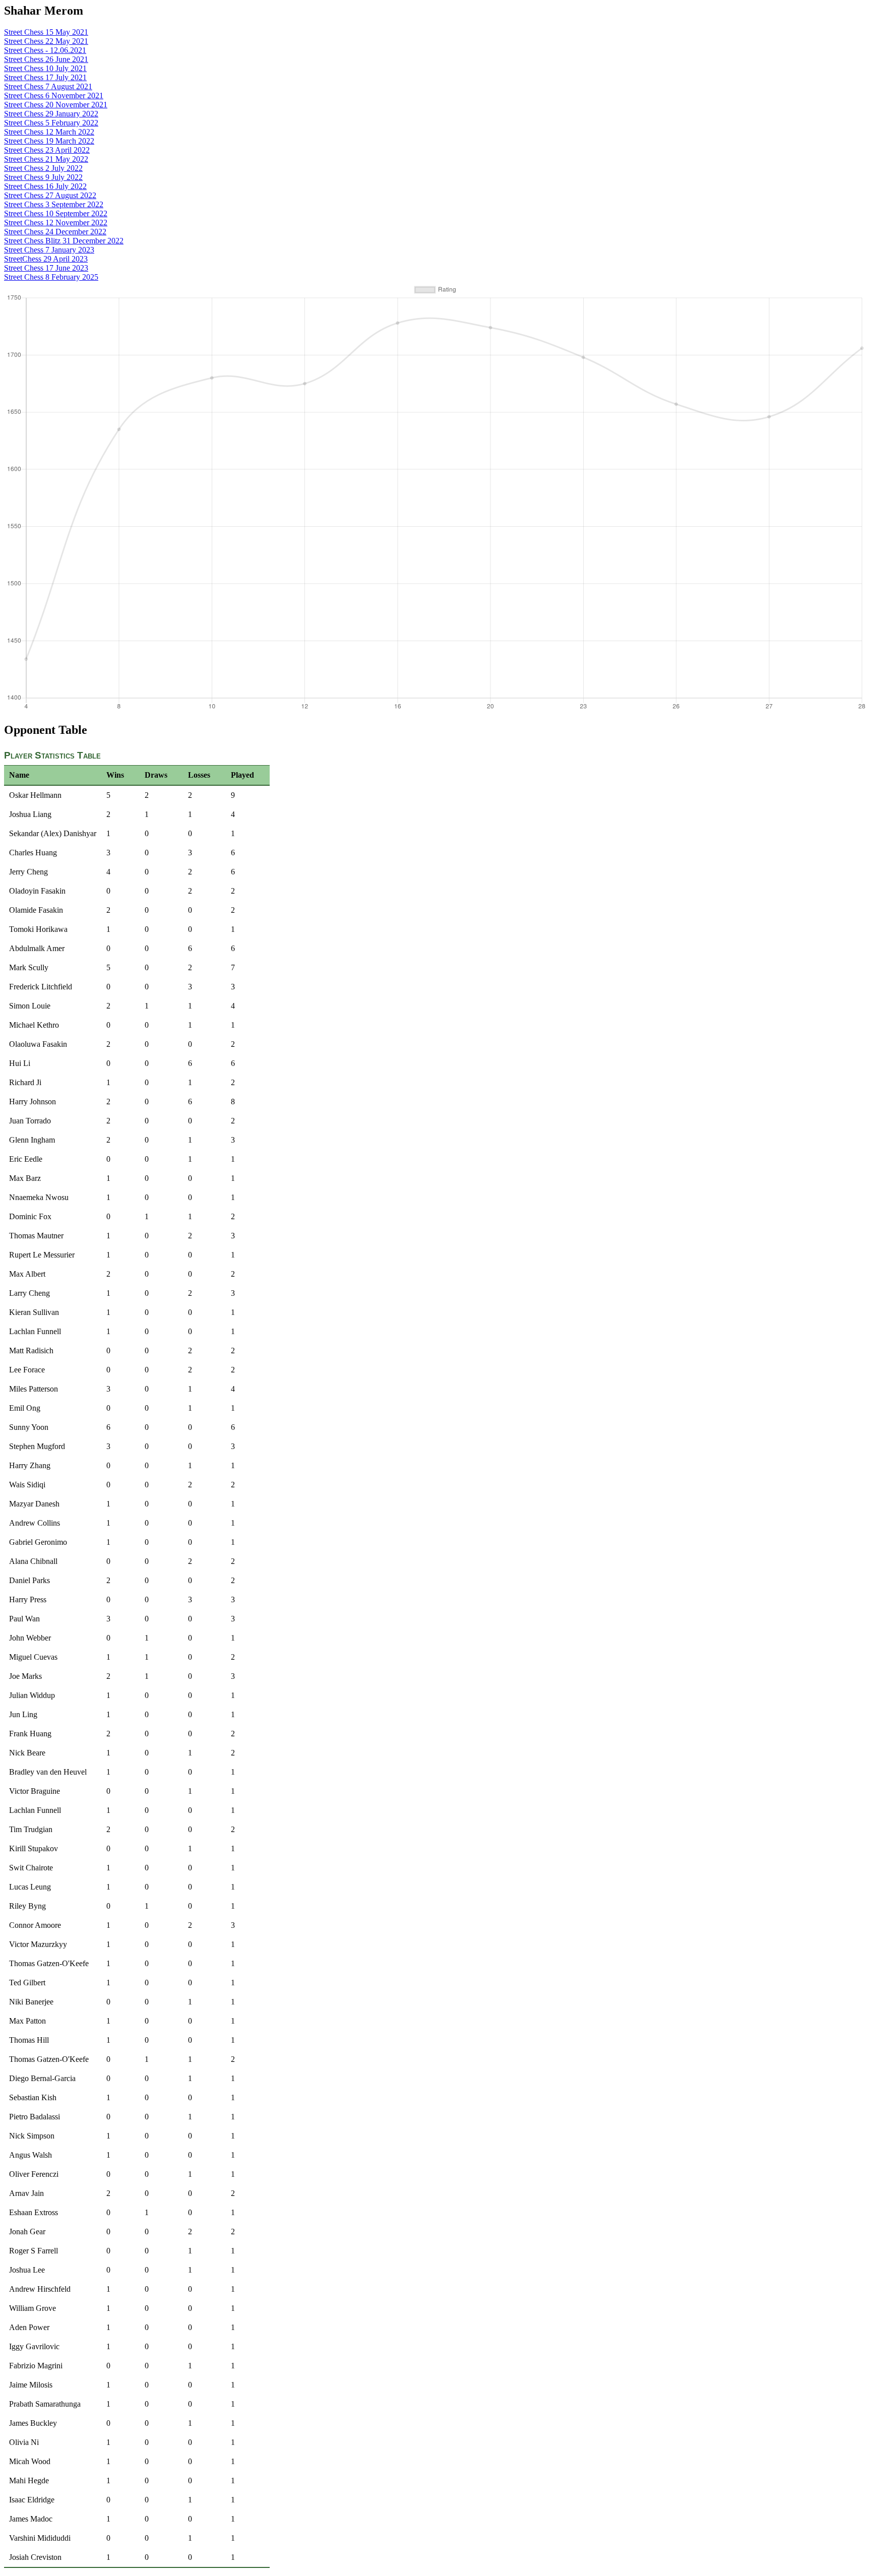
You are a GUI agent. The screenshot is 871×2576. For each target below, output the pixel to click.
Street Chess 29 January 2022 (51, 114)
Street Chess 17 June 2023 (46, 268)
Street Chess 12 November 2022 (56, 223)
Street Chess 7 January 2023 (49, 250)
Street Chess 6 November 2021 (54, 96)
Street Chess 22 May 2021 (46, 41)
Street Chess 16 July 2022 (45, 186)
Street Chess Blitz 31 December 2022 (64, 241)
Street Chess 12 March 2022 (49, 132)
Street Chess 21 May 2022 (46, 159)
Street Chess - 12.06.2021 (45, 50)
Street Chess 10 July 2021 (45, 68)
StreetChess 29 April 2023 (46, 259)
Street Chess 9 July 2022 (43, 177)
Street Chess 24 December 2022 (55, 232)
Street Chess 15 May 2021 (46, 32)
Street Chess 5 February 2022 (51, 123)
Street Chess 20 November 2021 (56, 105)
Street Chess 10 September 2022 (56, 213)
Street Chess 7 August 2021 (48, 86)
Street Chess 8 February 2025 (51, 277)
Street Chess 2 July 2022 (43, 168)
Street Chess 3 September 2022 (54, 204)
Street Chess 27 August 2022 (50, 195)
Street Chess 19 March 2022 (49, 141)
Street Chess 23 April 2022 (47, 150)
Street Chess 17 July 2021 (45, 77)
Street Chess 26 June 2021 (46, 59)
